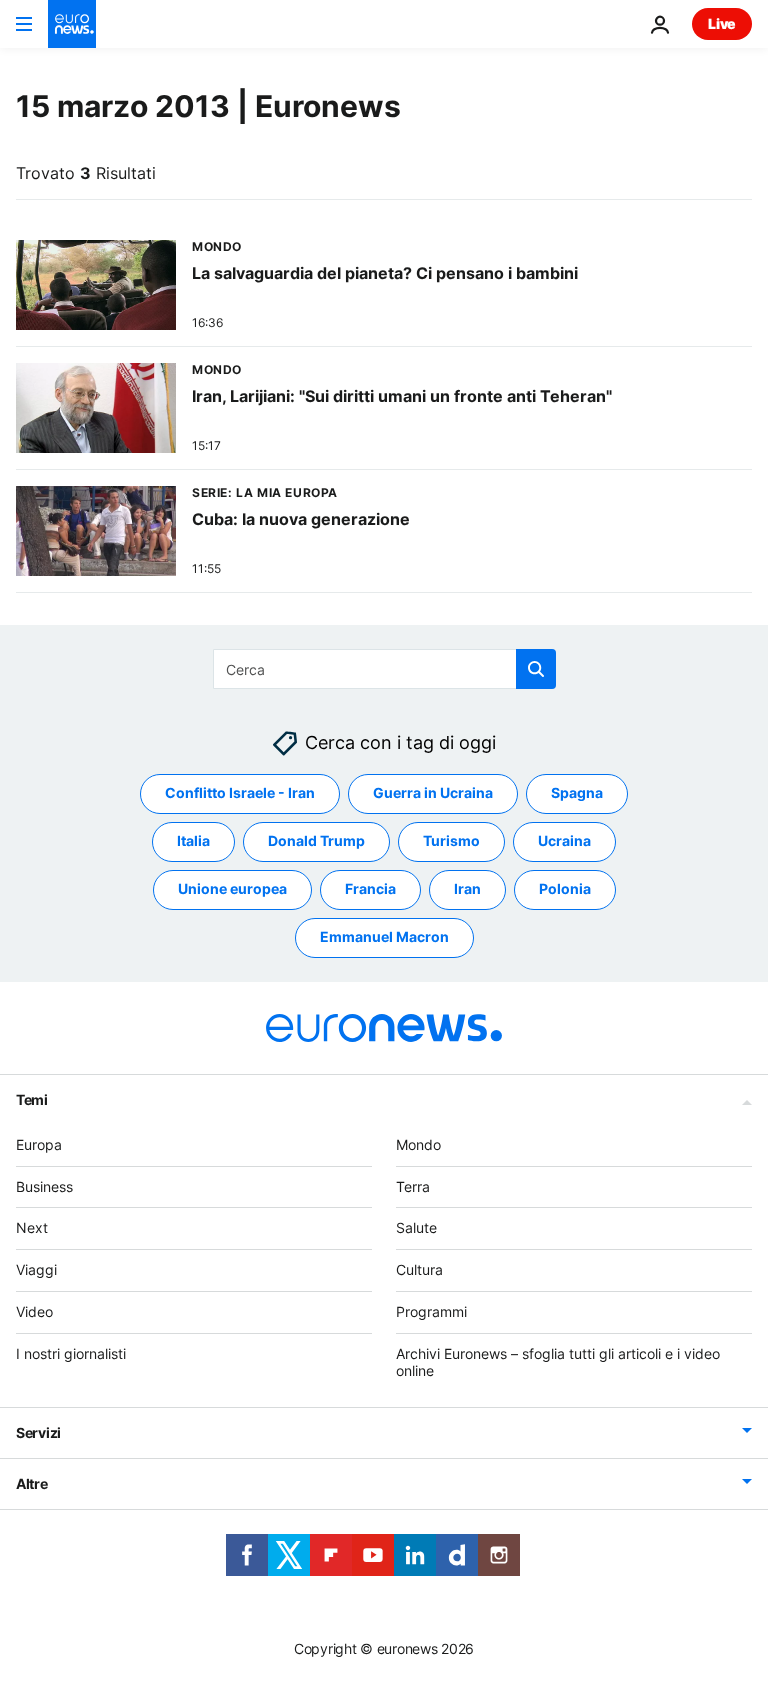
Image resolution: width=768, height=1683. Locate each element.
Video (34, 1311)
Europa (39, 1144)
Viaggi (36, 1269)
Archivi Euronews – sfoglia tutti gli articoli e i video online (558, 1362)
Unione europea (232, 889)
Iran (467, 889)
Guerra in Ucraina (433, 793)
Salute (416, 1228)
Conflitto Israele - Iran (240, 793)
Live (722, 23)
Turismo (451, 841)
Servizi (38, 1433)
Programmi (431, 1311)
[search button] (536, 669)
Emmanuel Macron (384, 937)
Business (44, 1186)
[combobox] (384, 669)
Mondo (418, 1144)
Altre (32, 1484)
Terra (413, 1186)
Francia (370, 889)
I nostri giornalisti (71, 1353)
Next (32, 1228)
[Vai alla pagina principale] (72, 24)
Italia (193, 841)
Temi (32, 1099)
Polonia (565, 889)
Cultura (419, 1269)
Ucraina (564, 841)
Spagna (577, 793)
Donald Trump (316, 841)
